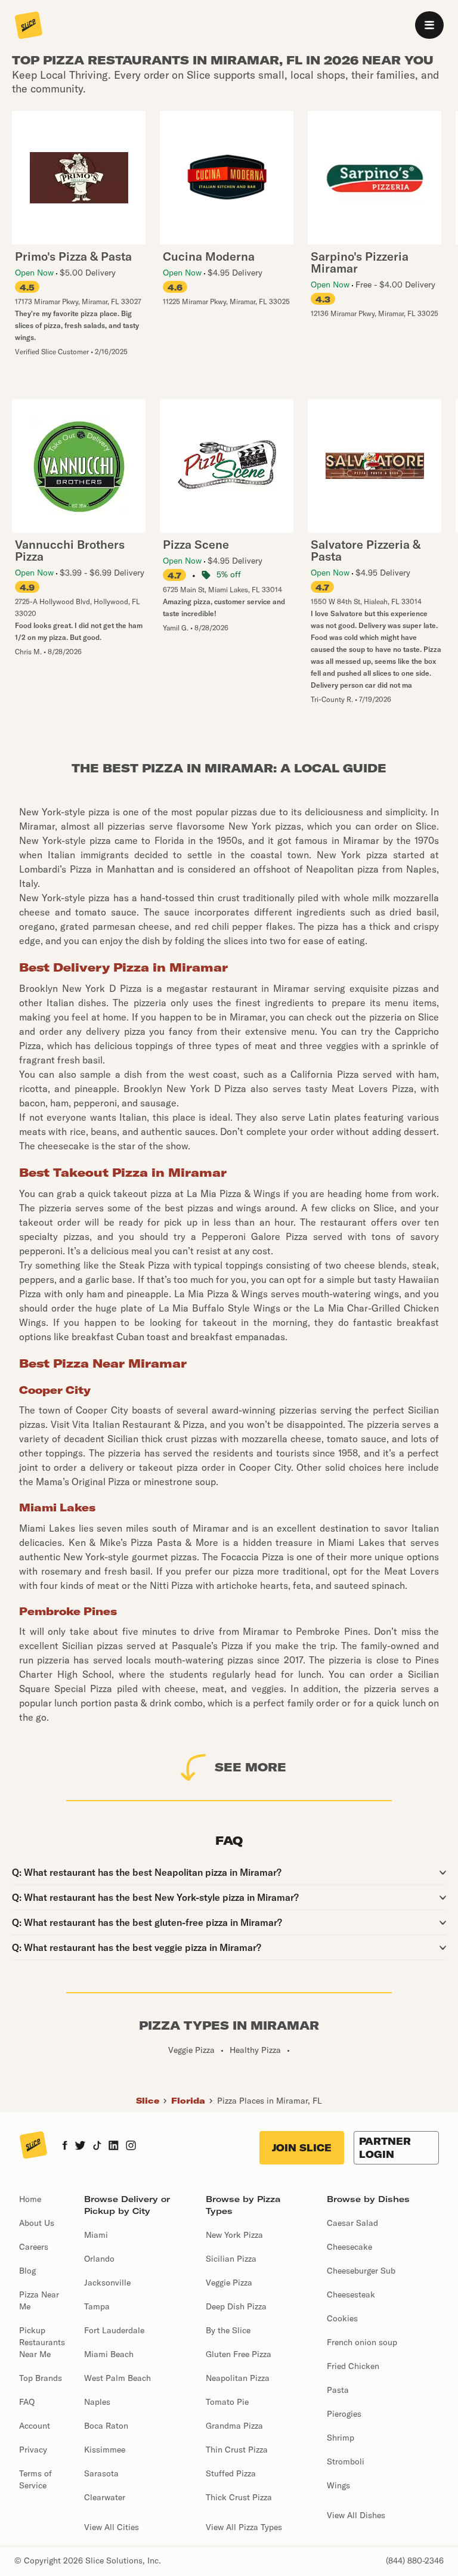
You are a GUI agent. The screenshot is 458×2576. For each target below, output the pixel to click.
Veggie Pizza (229, 2283)
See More (250, 1767)
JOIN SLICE (302, 2148)
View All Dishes (356, 2515)
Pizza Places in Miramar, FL (270, 2101)
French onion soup (362, 2342)
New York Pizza (234, 2235)
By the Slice (228, 2330)
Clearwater (105, 2497)
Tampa (97, 2306)
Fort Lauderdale (114, 2330)
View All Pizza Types (244, 2527)
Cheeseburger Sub (361, 2271)
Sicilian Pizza (231, 2259)
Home (30, 2199)
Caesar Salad (352, 2223)
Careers (34, 2247)
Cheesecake (349, 2247)
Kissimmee (105, 2450)
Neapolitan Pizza (238, 2378)
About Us (37, 2223)
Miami (96, 2235)
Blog (27, 2271)
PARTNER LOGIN (385, 2148)
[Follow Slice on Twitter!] (80, 2147)
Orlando (99, 2259)
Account (35, 2426)
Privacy (33, 2450)
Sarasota (101, 2473)
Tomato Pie (227, 2402)
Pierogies (344, 2414)
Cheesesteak (351, 2294)
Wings (338, 2485)
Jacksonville (107, 2283)
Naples (97, 2402)
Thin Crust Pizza (237, 2450)
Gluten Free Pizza (239, 2354)
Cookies (342, 2318)
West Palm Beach (117, 2378)
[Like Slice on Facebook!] (65, 2147)
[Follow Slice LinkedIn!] (114, 2147)
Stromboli (346, 2461)
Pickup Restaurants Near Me (42, 2342)
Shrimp (341, 2438)
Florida (188, 2101)
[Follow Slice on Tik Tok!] (97, 2147)
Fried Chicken (353, 2366)
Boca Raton (106, 2426)
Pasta (338, 2390)
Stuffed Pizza (231, 2473)
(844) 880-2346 (415, 2560)
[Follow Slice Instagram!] (131, 2147)
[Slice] (29, 26)
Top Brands (41, 2378)
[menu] (429, 25)
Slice (148, 2101)
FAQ (27, 2402)
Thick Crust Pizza (239, 2497)
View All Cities (112, 2527)
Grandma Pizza (234, 2426)
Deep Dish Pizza (236, 2306)
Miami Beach (109, 2354)
